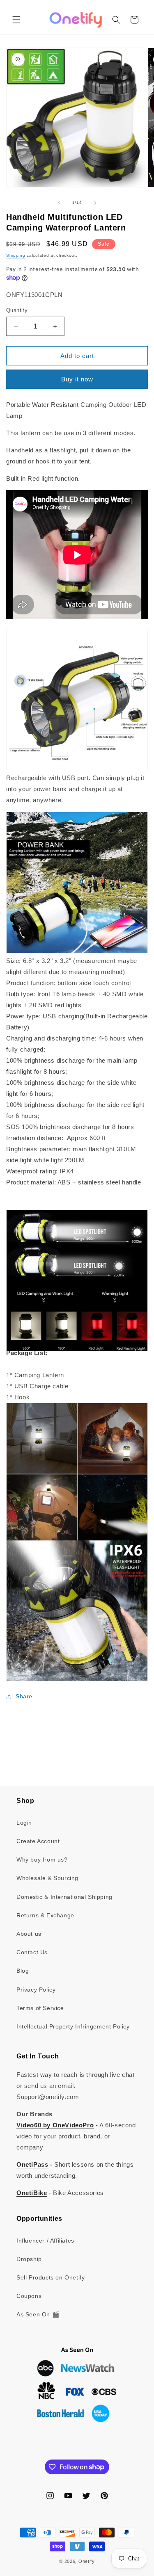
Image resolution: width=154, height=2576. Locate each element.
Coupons (29, 2296)
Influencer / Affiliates (45, 2241)
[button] (16, 20)
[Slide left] (59, 203)
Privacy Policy (36, 1990)
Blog (23, 1971)
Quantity (17, 310)
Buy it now (77, 379)
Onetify (87, 2561)
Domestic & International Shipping (64, 1897)
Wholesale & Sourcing (47, 1878)
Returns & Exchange (45, 1915)
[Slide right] (95, 203)
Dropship (29, 2259)
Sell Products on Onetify (51, 2277)
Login (24, 1823)
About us (29, 1934)
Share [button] (24, 1696)
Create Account (38, 1841)
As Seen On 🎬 (38, 2314)
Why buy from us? (42, 1860)
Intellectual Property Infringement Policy (73, 2026)
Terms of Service (40, 2008)
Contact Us (32, 1952)
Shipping (16, 255)
